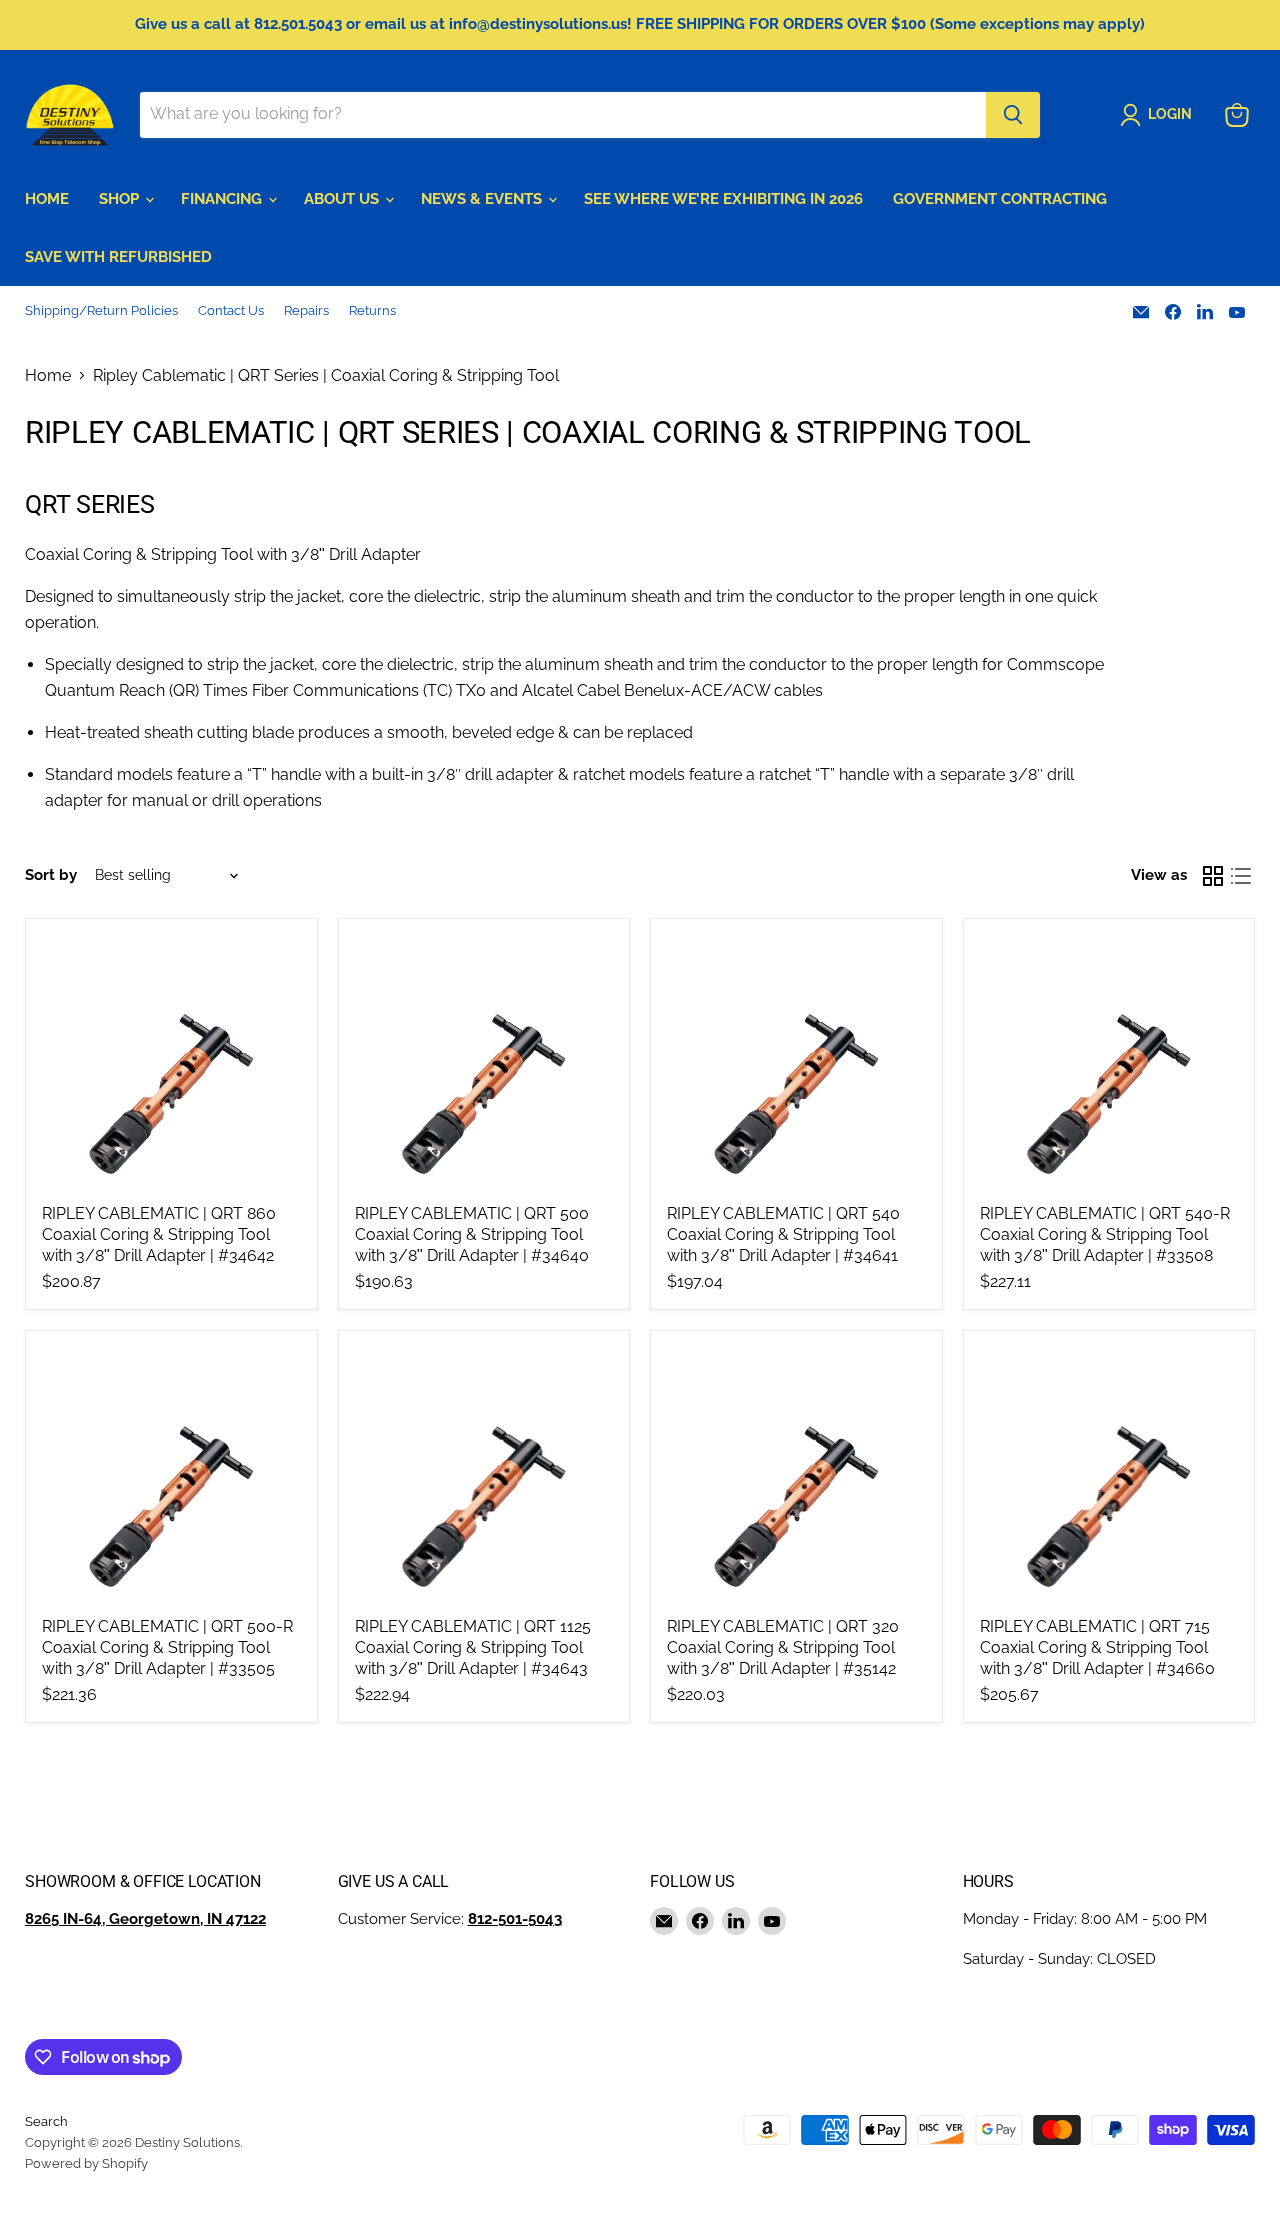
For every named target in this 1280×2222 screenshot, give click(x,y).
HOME (47, 199)
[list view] (1241, 876)
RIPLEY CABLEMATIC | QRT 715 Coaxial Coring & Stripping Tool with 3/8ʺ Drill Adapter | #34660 (1097, 1647)
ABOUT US (343, 199)
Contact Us (231, 311)
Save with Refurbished (118, 257)
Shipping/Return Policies (101, 311)
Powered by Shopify (86, 2163)
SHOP (121, 199)
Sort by (51, 875)
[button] (1160, 115)
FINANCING (223, 199)
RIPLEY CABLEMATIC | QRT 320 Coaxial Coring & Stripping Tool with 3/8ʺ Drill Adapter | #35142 (783, 1647)
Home (48, 376)
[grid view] (1213, 876)
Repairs (306, 311)
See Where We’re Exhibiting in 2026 (723, 199)
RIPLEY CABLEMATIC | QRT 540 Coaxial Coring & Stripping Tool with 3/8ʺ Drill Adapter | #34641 (783, 1234)
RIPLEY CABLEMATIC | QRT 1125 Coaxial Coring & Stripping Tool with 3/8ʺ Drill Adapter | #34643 (473, 1647)
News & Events (483, 199)
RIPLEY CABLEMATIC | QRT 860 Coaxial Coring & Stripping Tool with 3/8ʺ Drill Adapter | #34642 (159, 1234)
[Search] (1013, 115)
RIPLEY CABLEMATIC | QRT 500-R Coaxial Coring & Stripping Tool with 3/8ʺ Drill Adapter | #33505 (167, 1647)
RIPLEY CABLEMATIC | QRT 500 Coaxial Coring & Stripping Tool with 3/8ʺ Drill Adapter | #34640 (472, 1234)
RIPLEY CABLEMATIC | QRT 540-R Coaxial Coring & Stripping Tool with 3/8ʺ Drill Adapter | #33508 (1105, 1234)
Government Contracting (1000, 199)
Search (46, 2121)
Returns (372, 311)
